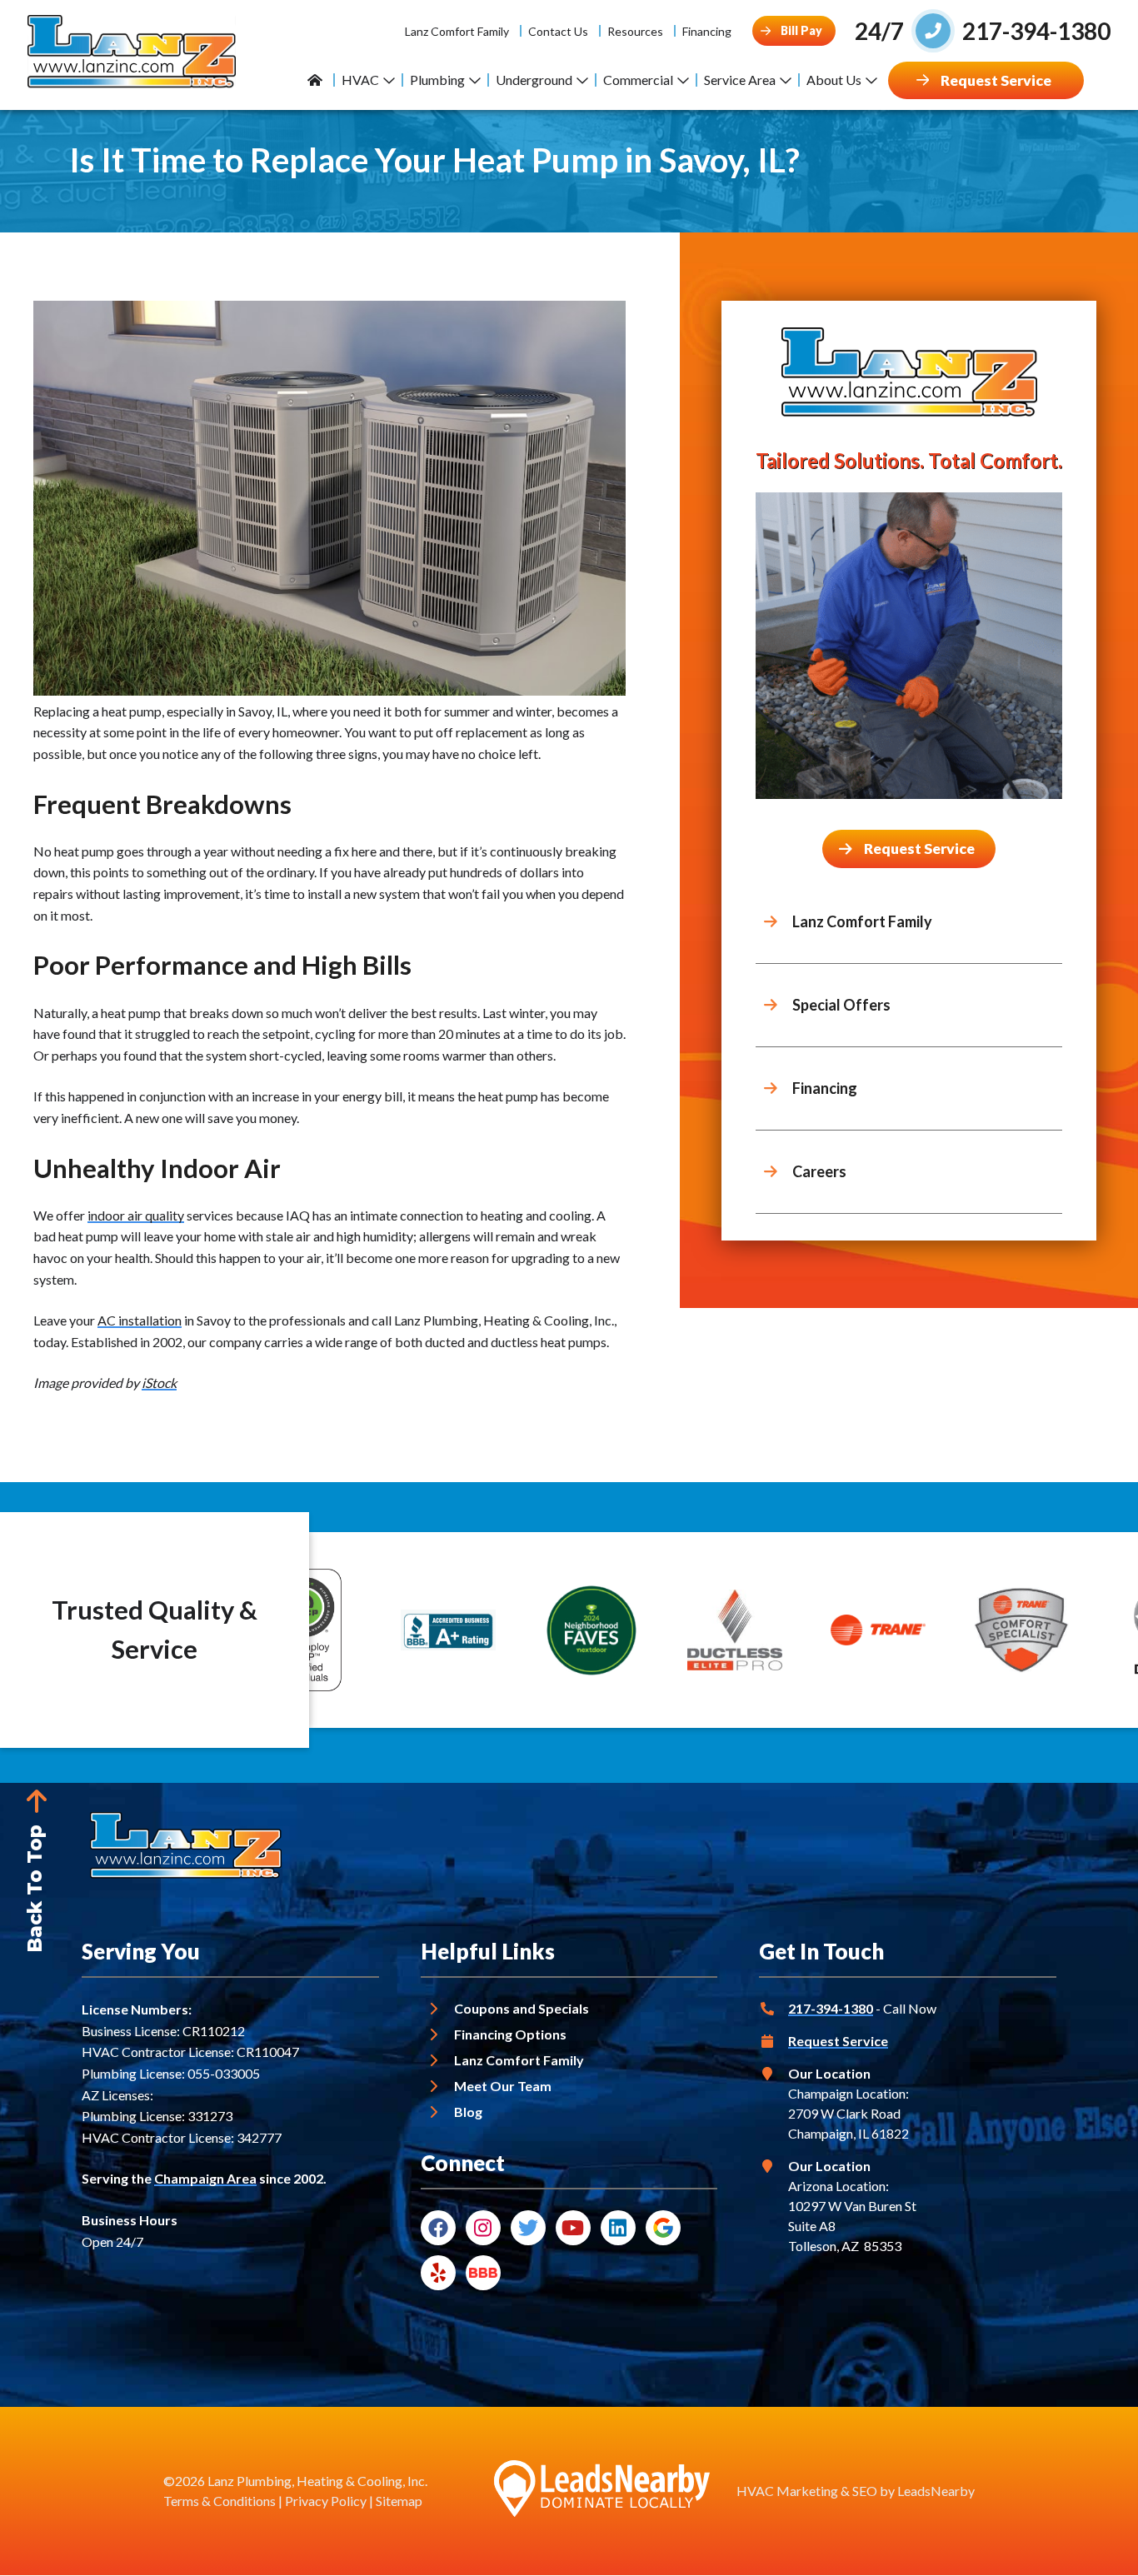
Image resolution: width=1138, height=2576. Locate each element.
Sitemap (399, 2501)
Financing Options (510, 2034)
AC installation (140, 1320)
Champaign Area (205, 2178)
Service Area (740, 80)
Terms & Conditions (220, 2501)
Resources (635, 31)
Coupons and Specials (522, 2008)
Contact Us (558, 31)
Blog (468, 2112)
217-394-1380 (831, 2008)
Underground (534, 80)
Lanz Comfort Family (457, 31)
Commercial (638, 80)
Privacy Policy (326, 2501)
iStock (159, 1383)
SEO (865, 2491)
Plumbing (437, 80)
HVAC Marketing (787, 2491)
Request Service (838, 2041)
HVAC (360, 80)
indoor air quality (136, 1215)
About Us (834, 80)
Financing (707, 31)
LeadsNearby (936, 2491)
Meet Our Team (503, 2086)
